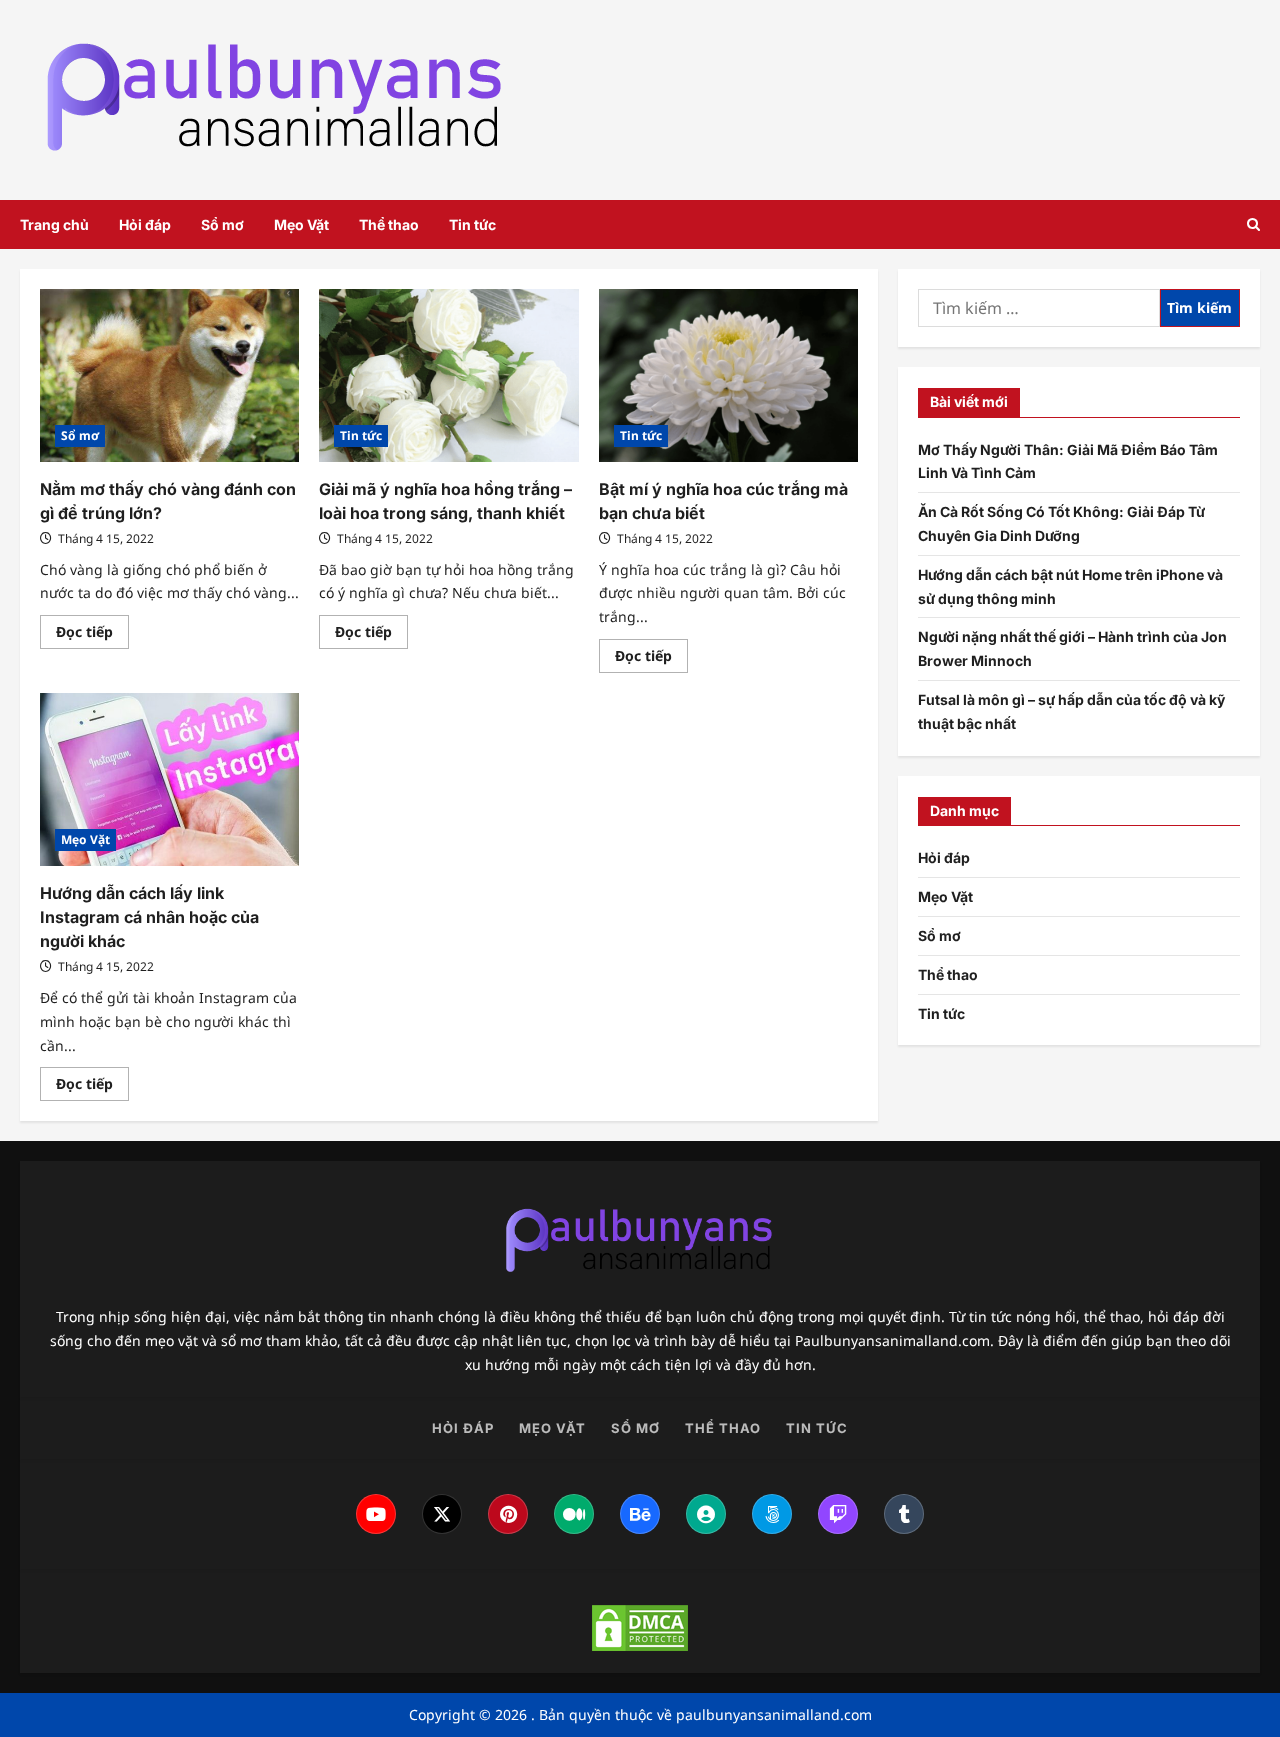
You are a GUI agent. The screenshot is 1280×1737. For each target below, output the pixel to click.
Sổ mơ (222, 224)
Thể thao (389, 224)
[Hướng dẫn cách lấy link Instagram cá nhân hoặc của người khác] (169, 779)
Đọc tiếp (92, 635)
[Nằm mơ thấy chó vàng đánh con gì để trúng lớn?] (169, 375)
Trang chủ (54, 224)
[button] (1253, 224)
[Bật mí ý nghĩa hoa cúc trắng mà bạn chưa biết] (728, 375)
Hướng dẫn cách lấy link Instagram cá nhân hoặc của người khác (149, 917)
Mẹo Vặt (301, 224)
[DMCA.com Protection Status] (640, 1628)
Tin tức (472, 224)
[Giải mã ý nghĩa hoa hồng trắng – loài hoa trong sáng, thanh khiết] (448, 375)
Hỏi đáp (145, 224)
